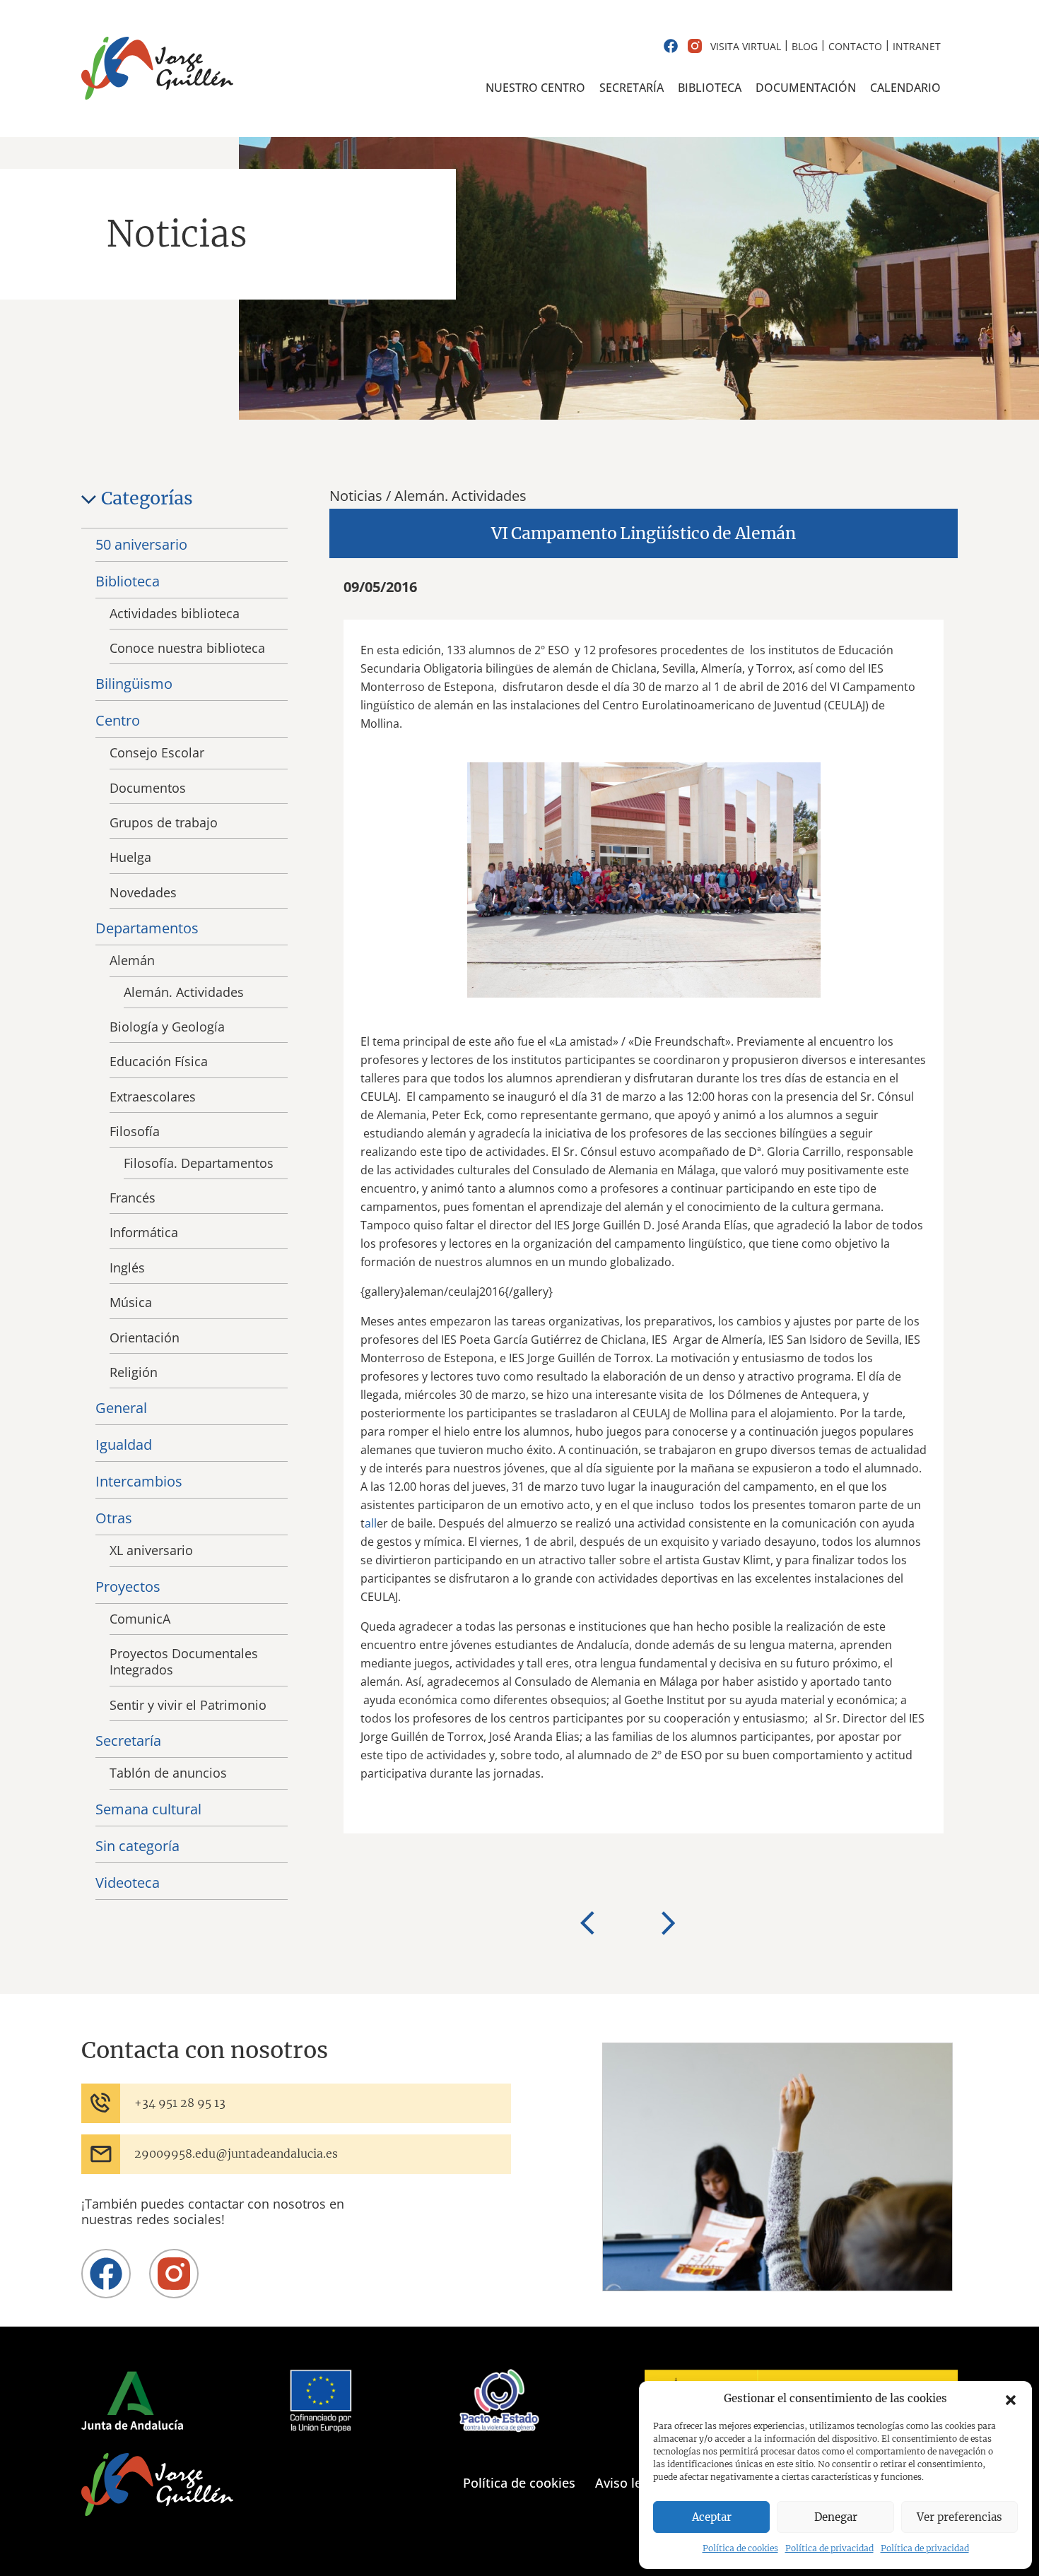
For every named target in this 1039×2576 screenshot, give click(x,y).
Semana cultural (148, 1809)
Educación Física (159, 1061)
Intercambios (139, 1481)
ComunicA (140, 1619)
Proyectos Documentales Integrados (184, 1661)
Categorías (147, 498)
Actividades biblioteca (175, 613)
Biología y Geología (167, 1027)
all (371, 1523)
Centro (118, 720)
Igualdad (124, 1444)
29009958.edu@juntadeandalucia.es (236, 2153)
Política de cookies (740, 2548)
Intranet (917, 46)
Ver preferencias (959, 2517)
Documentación (806, 88)
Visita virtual (746, 46)
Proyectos (128, 1587)
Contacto (855, 46)
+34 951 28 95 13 (180, 2103)
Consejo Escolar (157, 752)
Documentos (148, 788)
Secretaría (632, 88)
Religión (134, 1372)
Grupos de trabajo (164, 822)
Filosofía (135, 1131)
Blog (805, 46)
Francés (133, 1198)
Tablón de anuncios (168, 1773)
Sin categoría (137, 1846)
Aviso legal (627, 2483)
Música (131, 1302)
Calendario (905, 88)
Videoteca (128, 1883)
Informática (144, 1232)
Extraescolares (153, 1097)
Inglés (127, 1268)
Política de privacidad (829, 2548)
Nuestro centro (535, 88)
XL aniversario (151, 1550)
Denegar (836, 2517)
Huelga (130, 857)
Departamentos (147, 928)
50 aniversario (141, 544)
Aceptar (712, 2517)
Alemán (132, 960)
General (121, 1408)
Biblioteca (710, 88)
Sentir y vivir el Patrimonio (188, 1705)
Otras (114, 1518)
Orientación (145, 1337)
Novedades (143, 892)
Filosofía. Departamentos (199, 1163)
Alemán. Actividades (184, 992)
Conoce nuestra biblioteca (187, 648)
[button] (1011, 2399)
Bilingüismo (134, 684)
